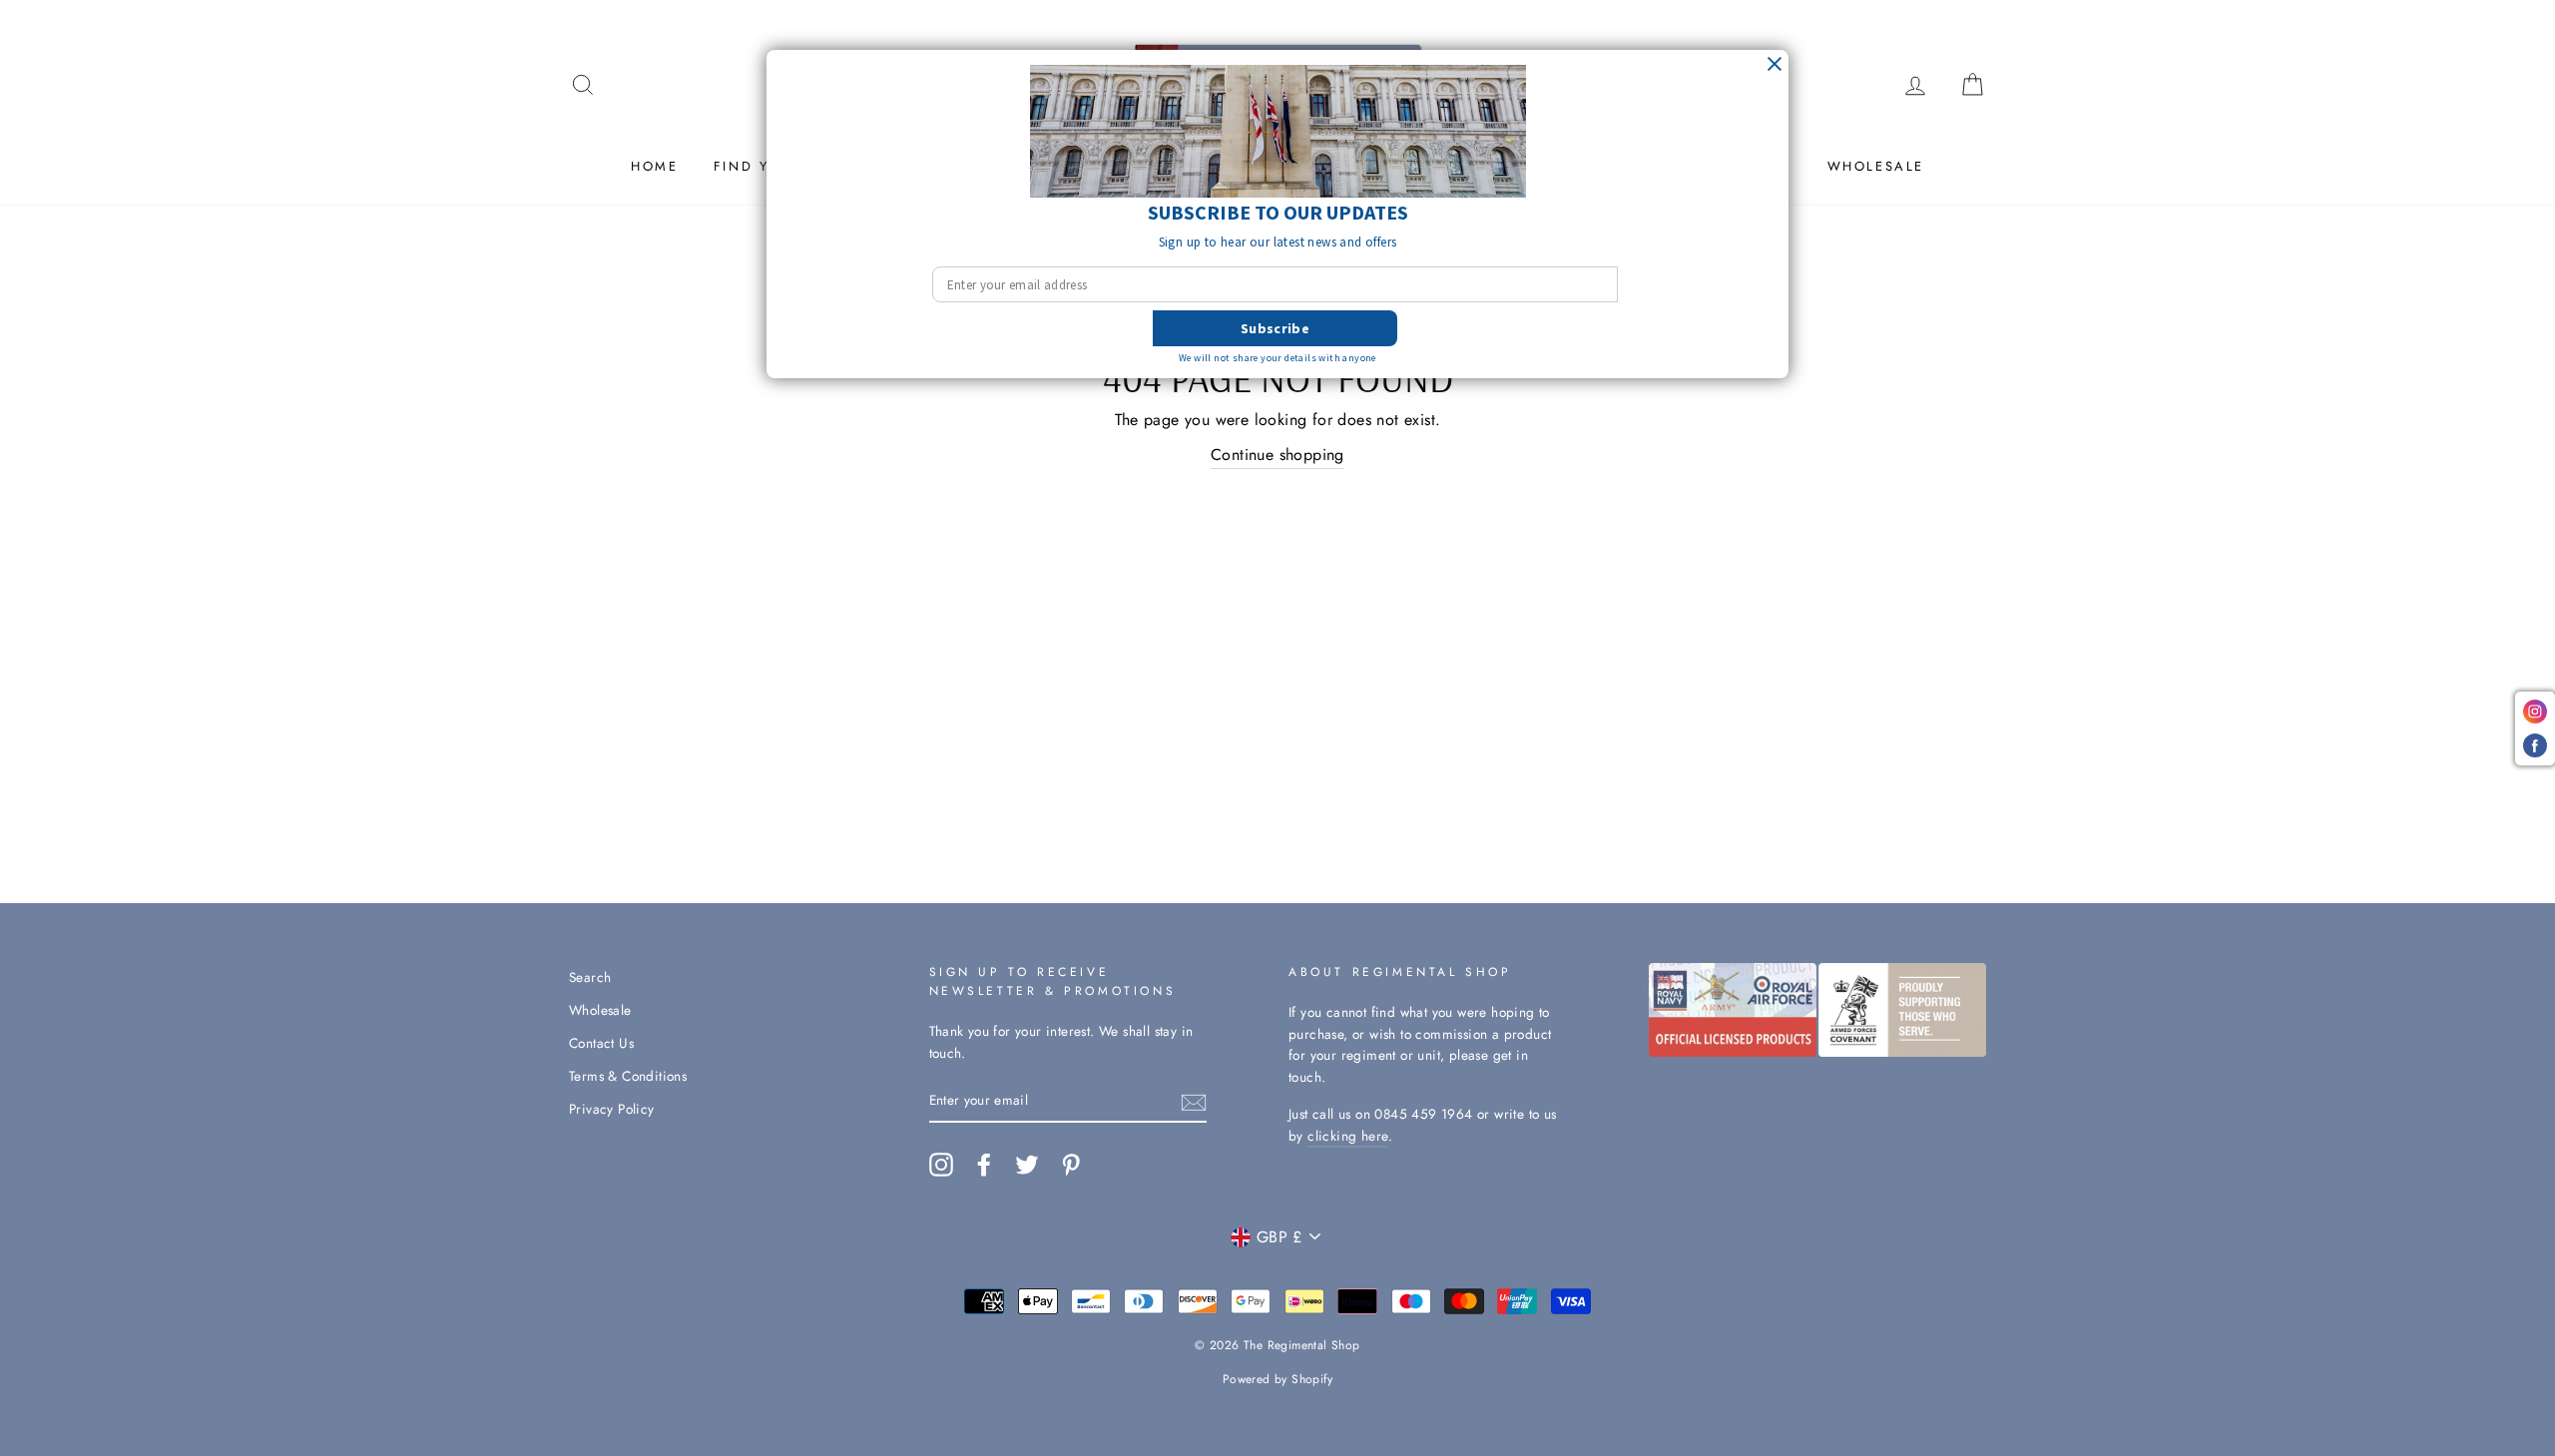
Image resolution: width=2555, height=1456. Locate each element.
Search (590, 977)
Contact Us (601, 1043)
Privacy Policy (612, 1109)
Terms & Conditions (628, 1076)
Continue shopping (1277, 455)
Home (654, 166)
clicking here (1348, 1136)
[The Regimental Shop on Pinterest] (1071, 1165)
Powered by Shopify (1277, 1379)
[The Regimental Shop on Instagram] (941, 1165)
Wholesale (1876, 166)
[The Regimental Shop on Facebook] (984, 1165)
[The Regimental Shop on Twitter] (1027, 1165)
